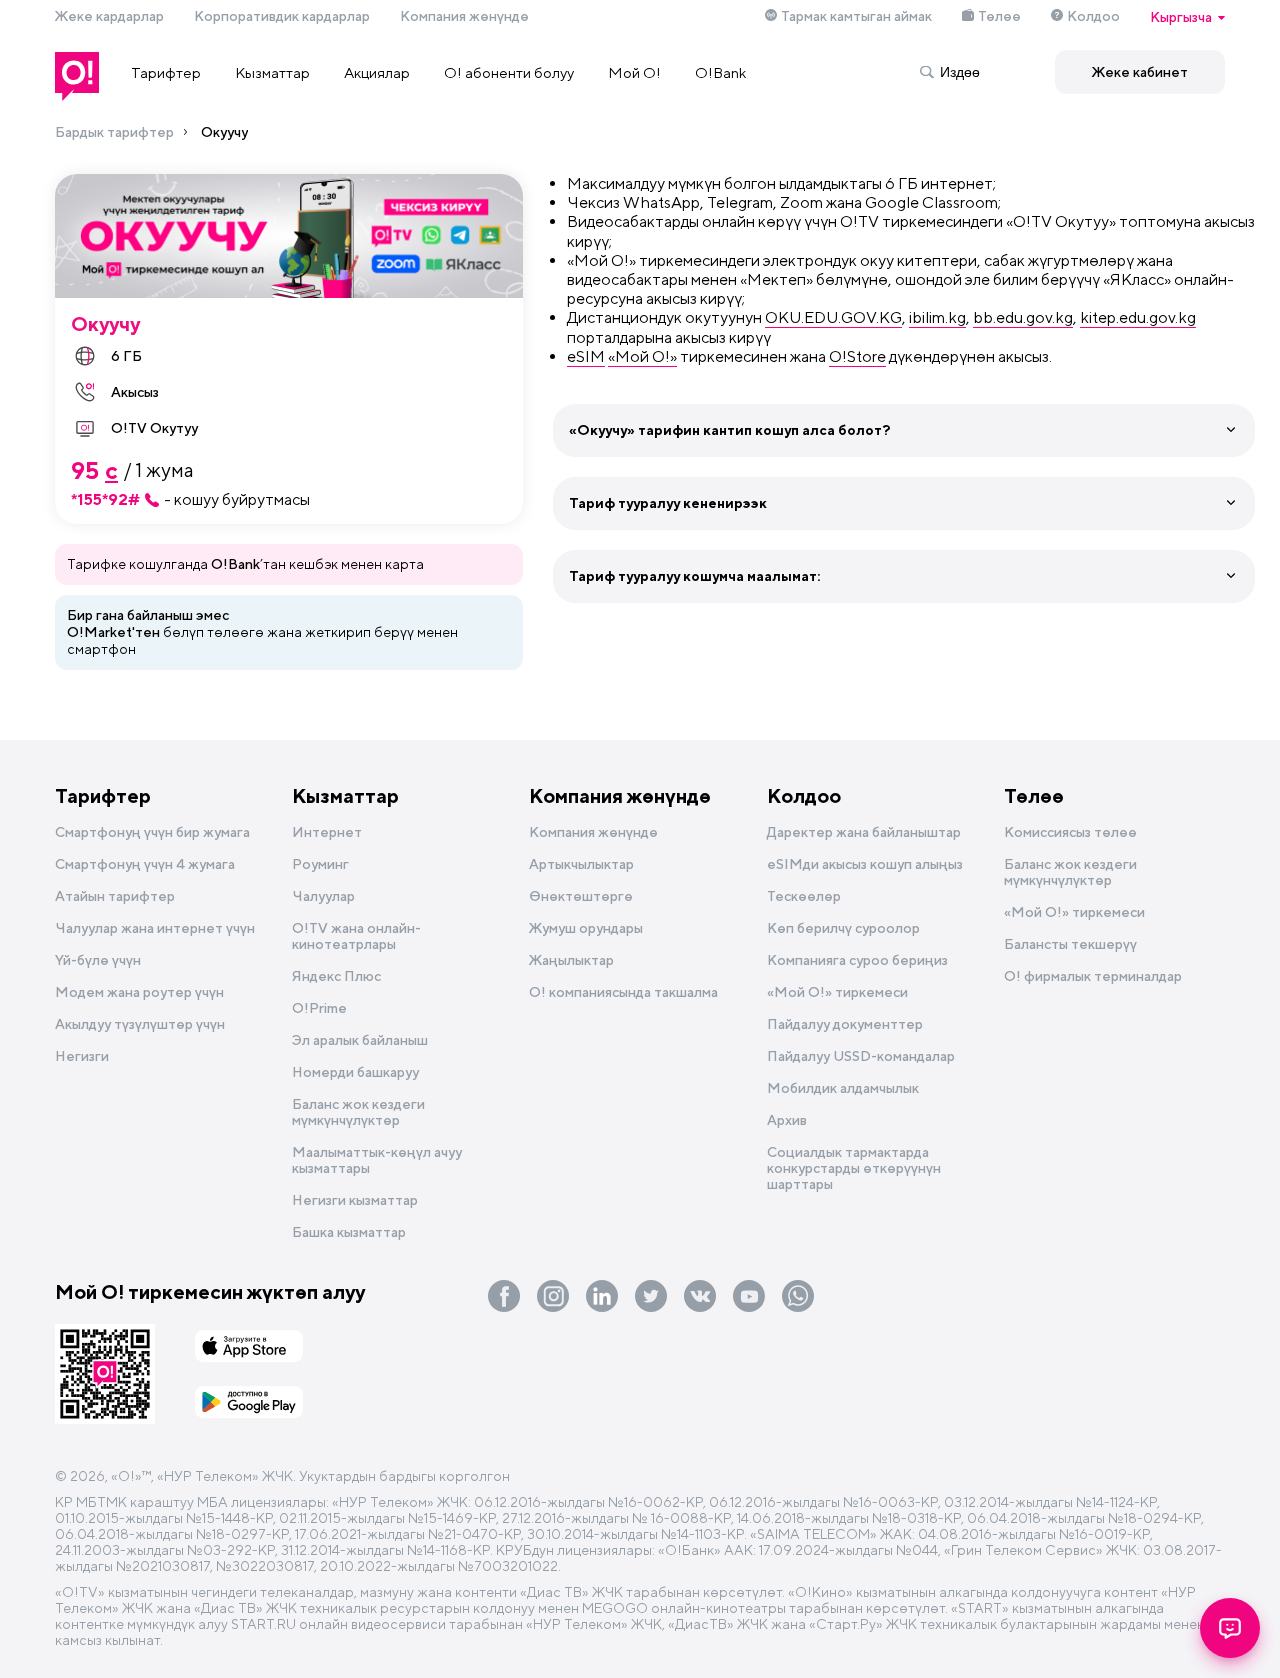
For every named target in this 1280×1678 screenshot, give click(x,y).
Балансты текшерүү (1070, 944)
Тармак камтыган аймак (856, 16)
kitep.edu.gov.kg (1138, 317)
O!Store (857, 356)
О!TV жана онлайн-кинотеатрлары (356, 936)
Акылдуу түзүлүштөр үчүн (140, 1024)
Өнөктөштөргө (581, 896)
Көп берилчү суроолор (843, 928)
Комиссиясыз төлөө (1070, 832)
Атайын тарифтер (115, 896)
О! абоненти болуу (509, 72)
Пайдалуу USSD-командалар (861, 1056)
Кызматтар (272, 72)
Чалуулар (323, 896)
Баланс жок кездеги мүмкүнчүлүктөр (358, 1112)
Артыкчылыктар (581, 864)
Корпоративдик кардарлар (282, 16)
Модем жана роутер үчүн (139, 992)
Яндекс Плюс (336, 976)
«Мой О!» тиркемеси (837, 992)
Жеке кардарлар (109, 16)
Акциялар (377, 72)
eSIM (586, 356)
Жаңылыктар (571, 960)
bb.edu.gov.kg (1023, 317)
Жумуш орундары (586, 928)
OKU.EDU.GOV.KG (833, 317)
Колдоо (1093, 16)
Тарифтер (166, 72)
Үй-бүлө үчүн (98, 960)
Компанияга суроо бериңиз (857, 960)
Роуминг (320, 864)
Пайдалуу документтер (845, 1024)
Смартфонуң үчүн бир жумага (152, 832)
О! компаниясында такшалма (623, 992)
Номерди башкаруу (355, 1072)
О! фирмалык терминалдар (1093, 976)
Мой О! (634, 72)
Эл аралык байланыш (360, 1040)
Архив (787, 1120)
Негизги (82, 1056)
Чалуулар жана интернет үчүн (155, 928)
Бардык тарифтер (114, 132)
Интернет (327, 832)
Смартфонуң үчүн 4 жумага (145, 864)
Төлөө (999, 16)
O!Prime (319, 1008)
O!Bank (720, 72)
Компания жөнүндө (464, 16)
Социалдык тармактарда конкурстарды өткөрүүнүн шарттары (854, 1168)
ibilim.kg (937, 317)
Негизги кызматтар (355, 1200)
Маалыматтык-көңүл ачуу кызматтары (377, 1160)
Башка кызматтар (349, 1232)
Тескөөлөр (804, 896)
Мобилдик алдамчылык (843, 1088)
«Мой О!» (642, 356)
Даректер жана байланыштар (864, 832)
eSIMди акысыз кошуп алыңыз (865, 864)
